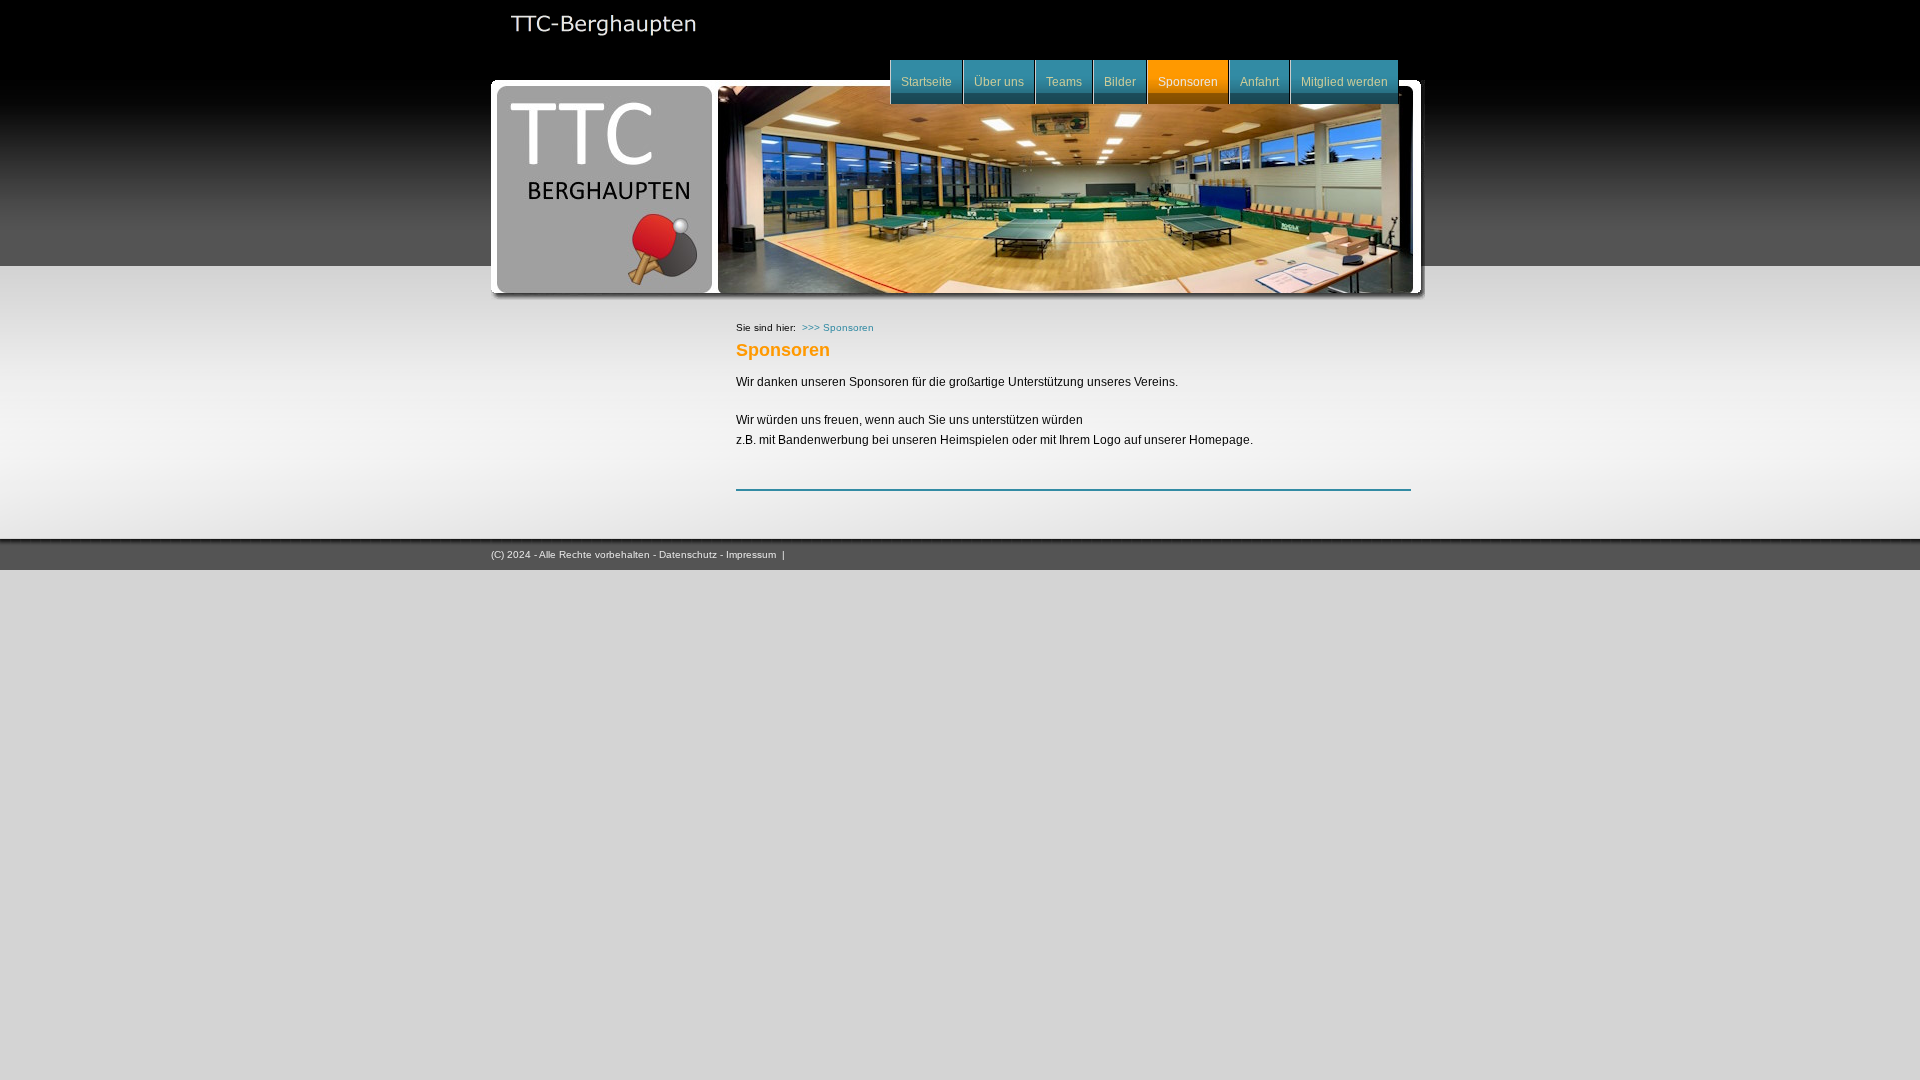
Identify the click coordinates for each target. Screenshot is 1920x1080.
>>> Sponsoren (838, 327)
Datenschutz (688, 554)
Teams (1064, 82)
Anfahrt (1259, 82)
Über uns (999, 82)
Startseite (926, 82)
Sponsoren (1188, 82)
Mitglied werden (1344, 82)
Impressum (751, 554)
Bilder (1120, 82)
